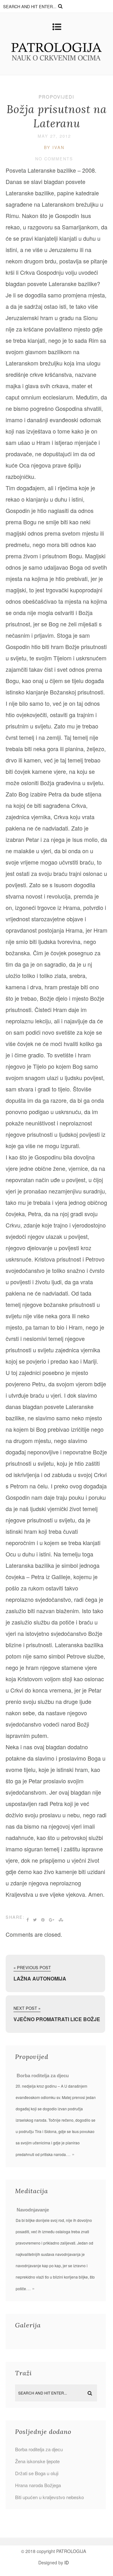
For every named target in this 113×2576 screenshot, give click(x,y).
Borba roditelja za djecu (43, 2076)
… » (70, 2154)
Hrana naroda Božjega (38, 2485)
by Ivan (54, 147)
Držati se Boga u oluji (37, 2473)
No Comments (54, 159)
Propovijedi (56, 97)
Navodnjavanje (33, 2210)
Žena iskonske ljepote (37, 2461)
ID (67, 2562)
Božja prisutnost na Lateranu (57, 116)
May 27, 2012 (54, 136)
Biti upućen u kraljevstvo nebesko (49, 2497)
